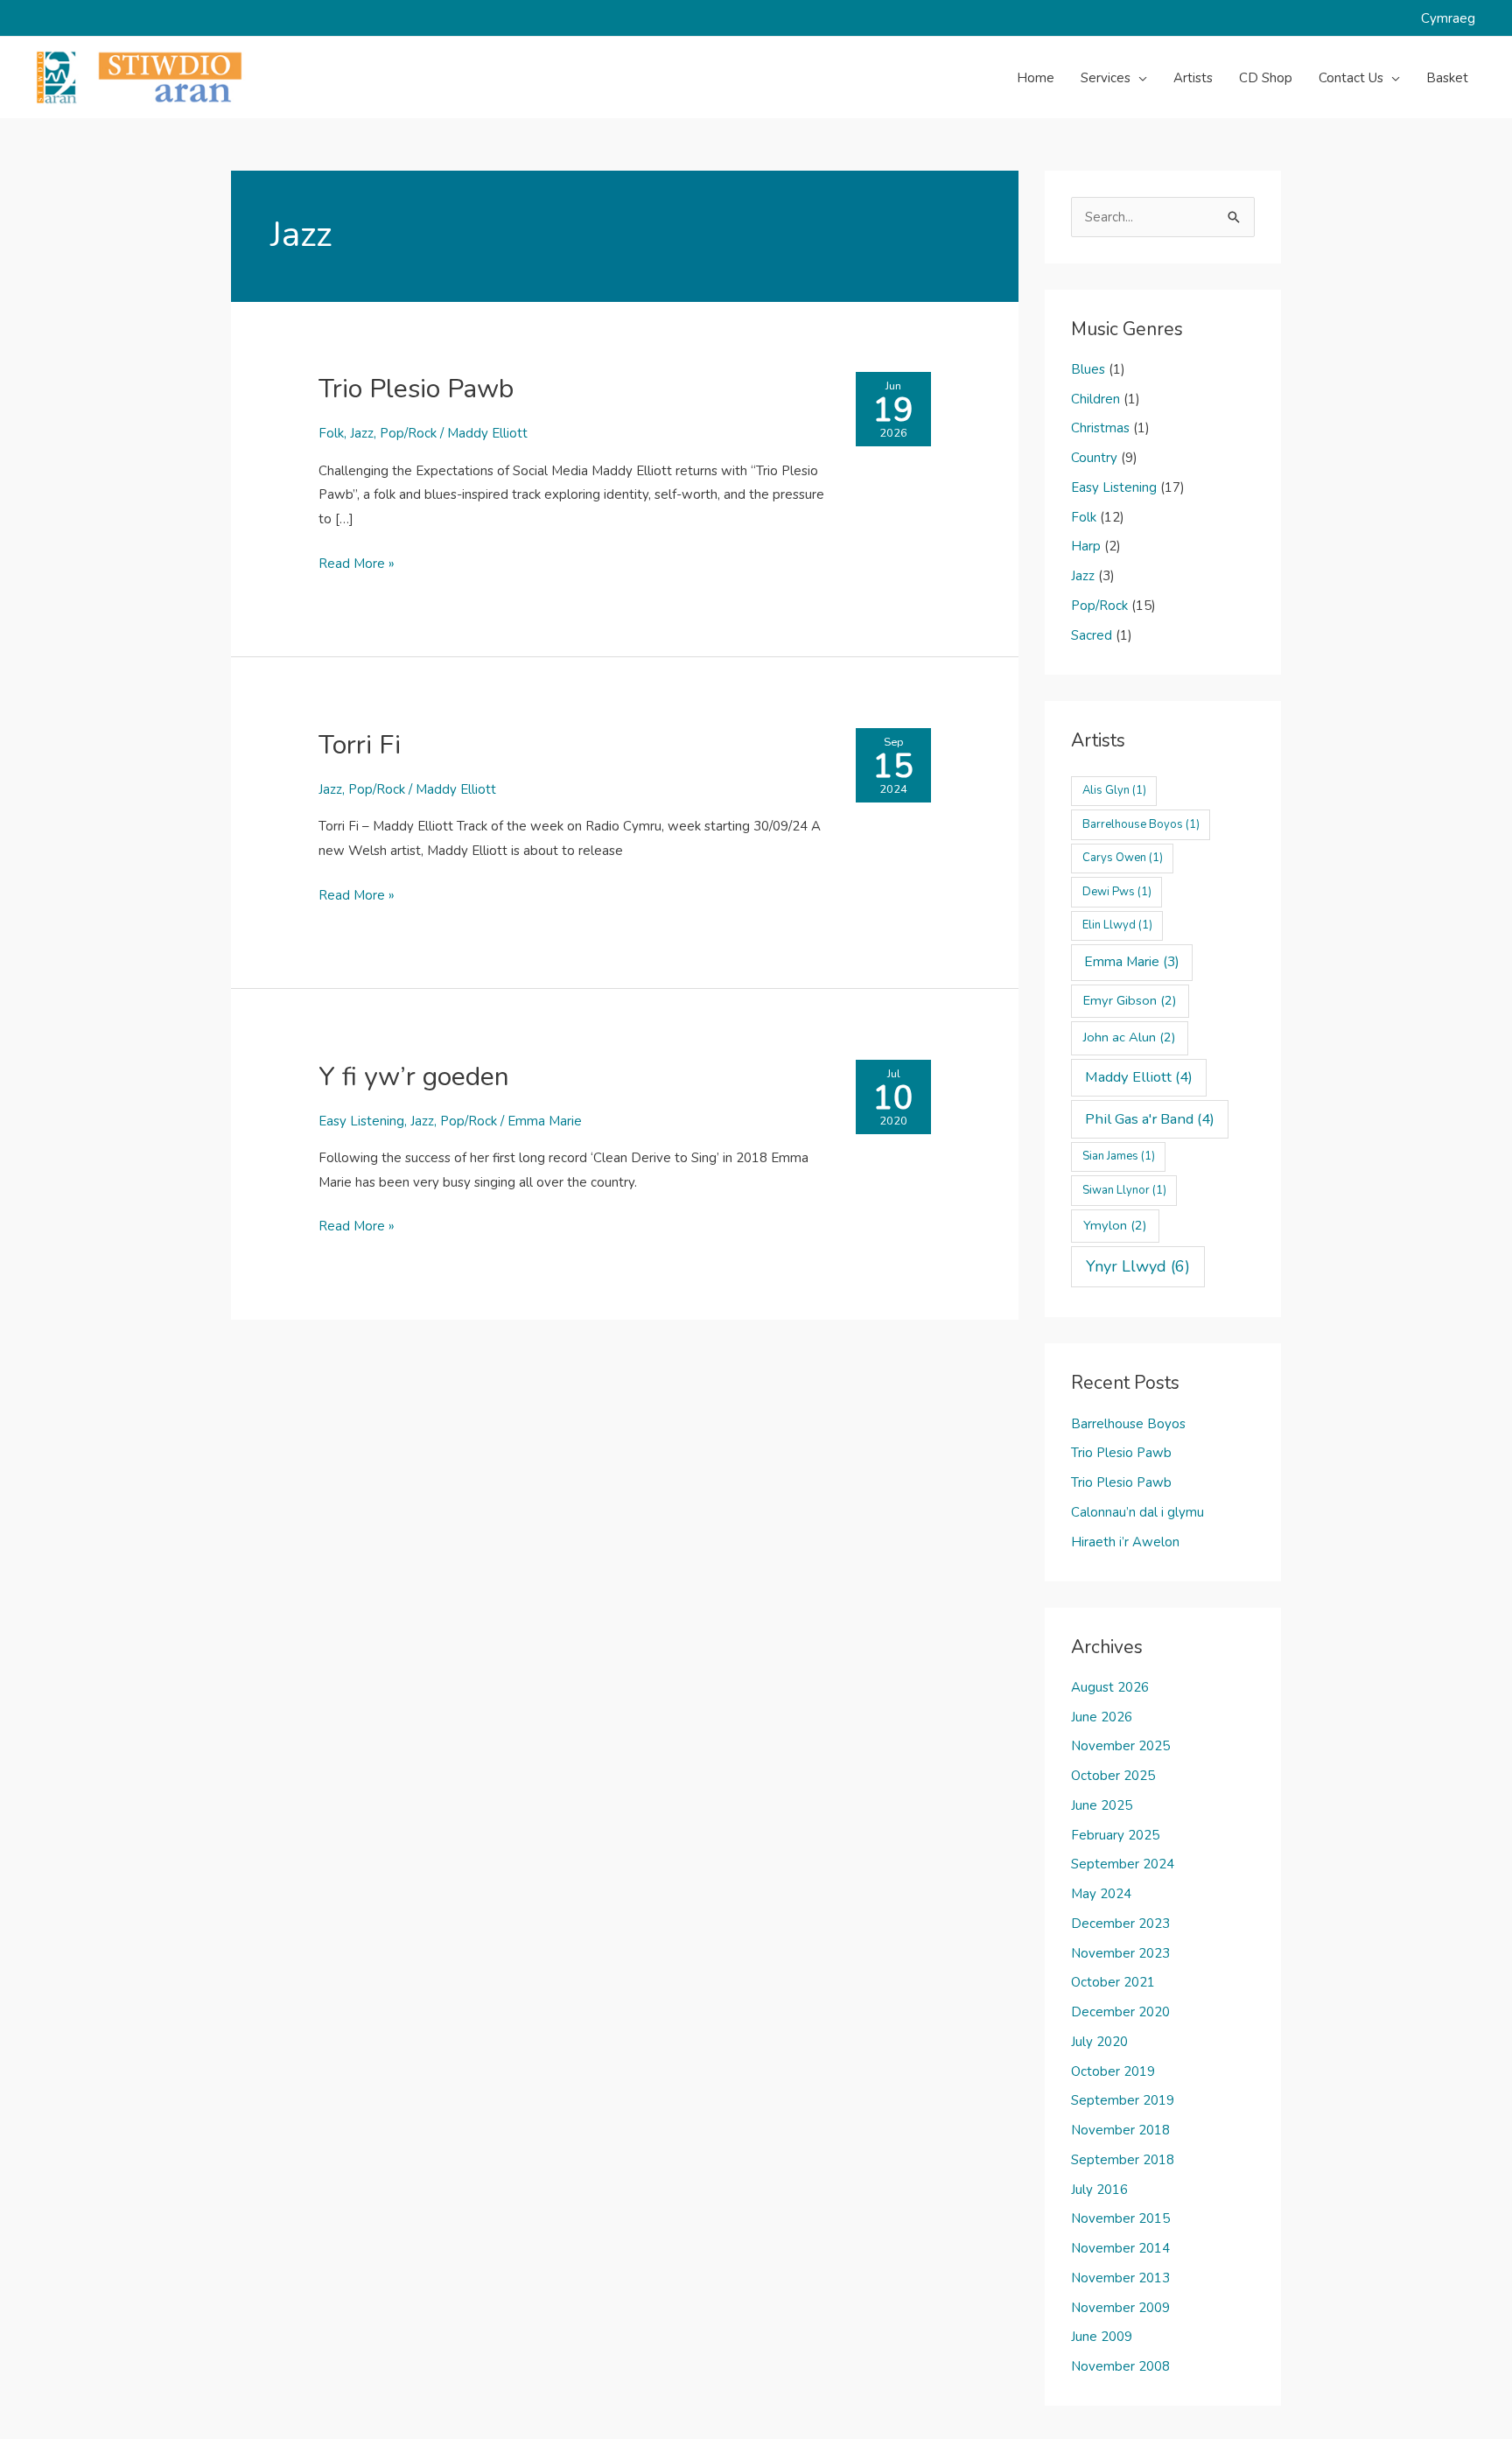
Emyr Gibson (1130, 1000)
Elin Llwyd (1117, 925)
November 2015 (1120, 2218)
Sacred (1092, 635)
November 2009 (1120, 2308)
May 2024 (1101, 1894)
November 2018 (1120, 2130)
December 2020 (1120, 2012)
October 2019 (1113, 2071)
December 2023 (1120, 1924)
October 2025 (1113, 1776)
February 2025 (1115, 1835)
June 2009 (1102, 2337)
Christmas (1100, 428)
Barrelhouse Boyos (1141, 824)
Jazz (362, 433)
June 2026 (1102, 1717)
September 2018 (1123, 2160)
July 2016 (1099, 2190)
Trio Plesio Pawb (416, 389)
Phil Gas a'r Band (1150, 1119)
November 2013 (1120, 2278)
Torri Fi (360, 745)
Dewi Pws (1117, 892)
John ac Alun (1130, 1037)
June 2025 (1102, 1805)
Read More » (357, 565)
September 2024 (1123, 1864)
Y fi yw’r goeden (414, 1077)
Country (1094, 458)
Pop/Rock (408, 433)
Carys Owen (1123, 858)
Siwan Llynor (1124, 1190)
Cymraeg (1448, 18)
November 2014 (1120, 2248)
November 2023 (1120, 1953)
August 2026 (1110, 1687)
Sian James (1119, 1156)
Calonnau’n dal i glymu (1137, 1512)
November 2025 (1120, 1746)
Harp (1086, 546)
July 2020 (1099, 2042)
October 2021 (1113, 1982)
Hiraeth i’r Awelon (1125, 1542)
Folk (331, 433)
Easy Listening (361, 1121)
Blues (1088, 369)
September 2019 (1123, 2100)
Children (1095, 399)
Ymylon (1115, 1225)
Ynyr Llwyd (1138, 1266)
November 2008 (1120, 2366)
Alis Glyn (1114, 790)
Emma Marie (545, 1121)
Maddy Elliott (487, 433)
